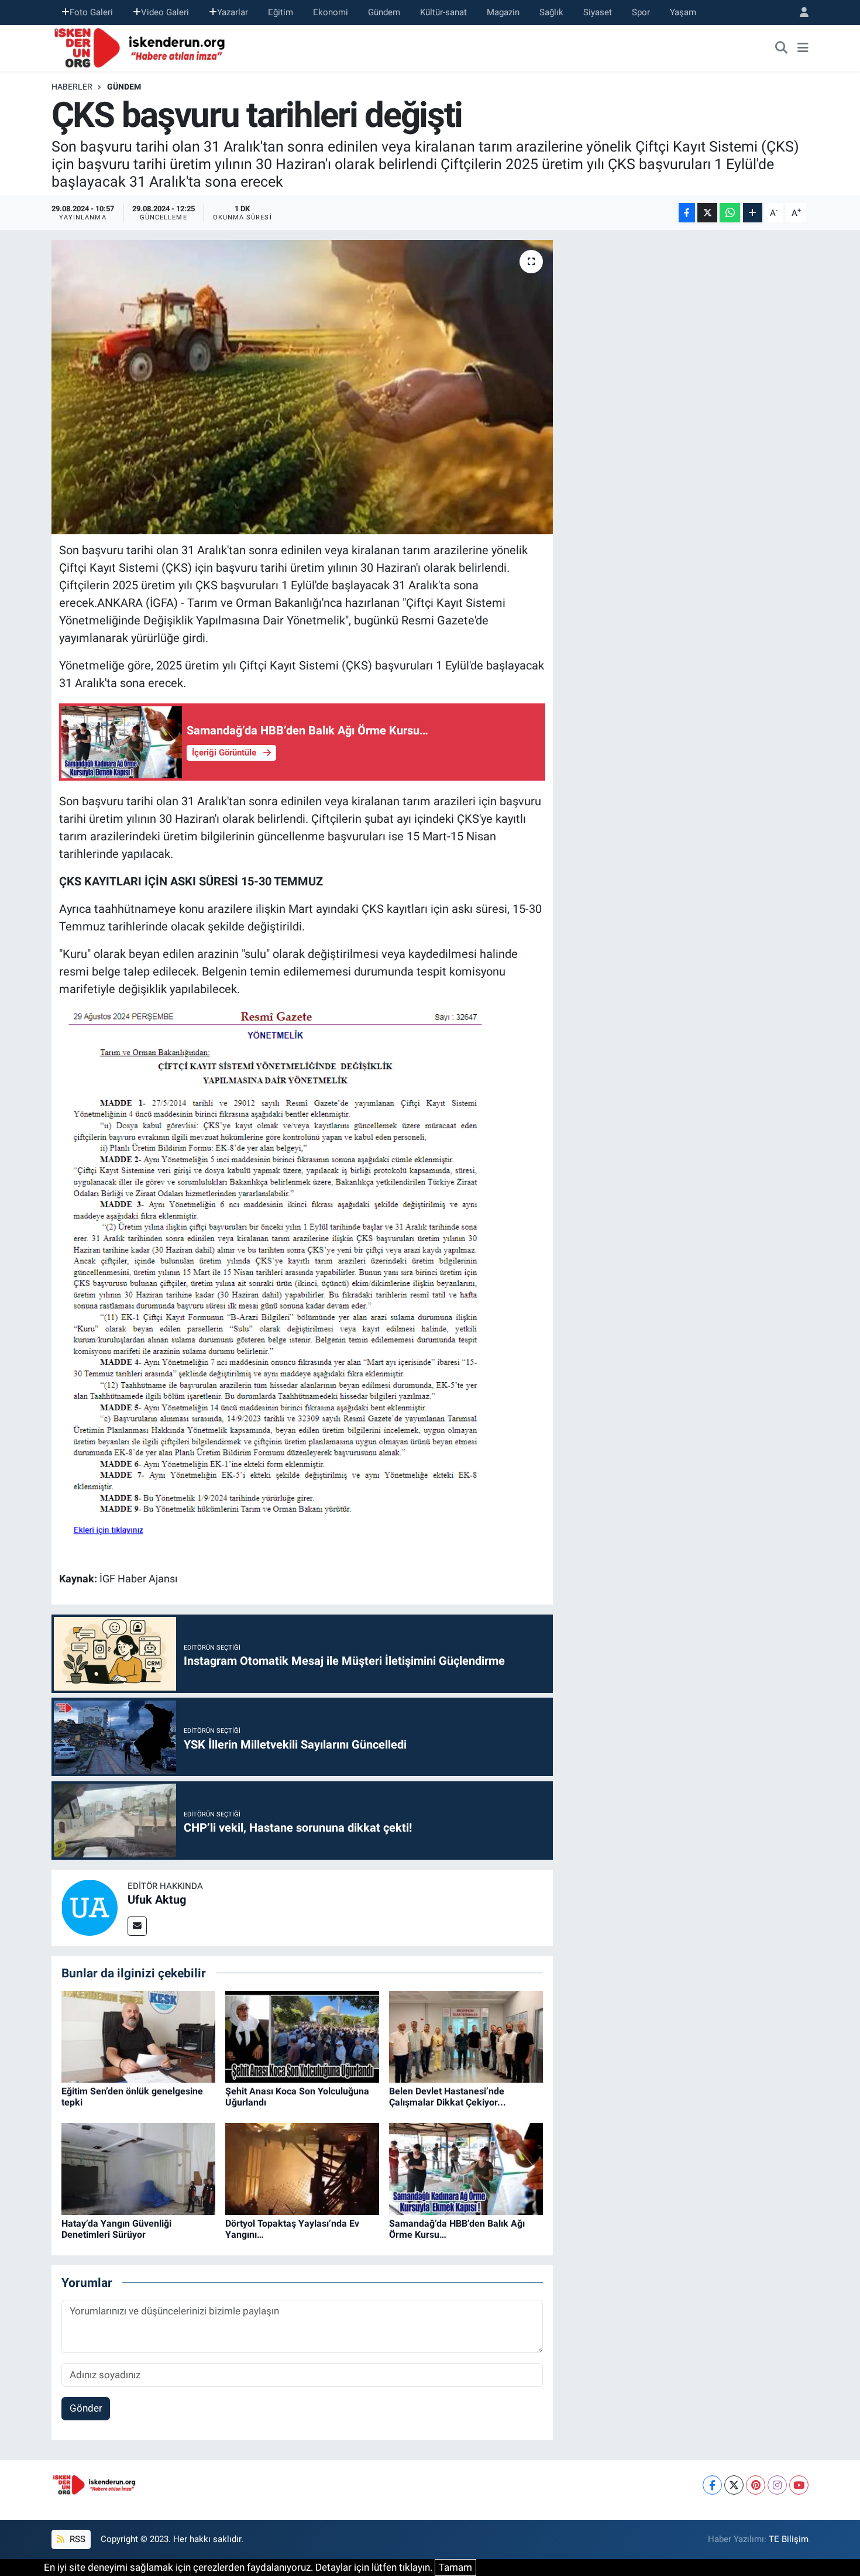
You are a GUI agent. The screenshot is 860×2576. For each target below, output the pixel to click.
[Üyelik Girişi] (799, 13)
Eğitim (281, 12)
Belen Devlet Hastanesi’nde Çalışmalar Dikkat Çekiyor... (448, 2097)
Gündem (384, 12)
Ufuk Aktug (157, 1900)
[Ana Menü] (803, 48)
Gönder (86, 2408)
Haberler (72, 87)
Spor (641, 12)
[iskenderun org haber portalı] (142, 47)
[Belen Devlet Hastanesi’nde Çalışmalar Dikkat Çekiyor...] (466, 2036)
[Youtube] (799, 2485)
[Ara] (782, 48)
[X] (734, 2485)
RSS (76, 2539)
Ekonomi (331, 12)
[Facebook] (712, 2485)
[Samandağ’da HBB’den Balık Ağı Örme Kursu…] (466, 2168)
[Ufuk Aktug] (90, 1907)
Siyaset (598, 12)
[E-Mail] (137, 1926)
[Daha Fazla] (753, 213)
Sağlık (551, 12)
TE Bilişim (789, 2539)
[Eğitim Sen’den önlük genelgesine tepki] (138, 2036)
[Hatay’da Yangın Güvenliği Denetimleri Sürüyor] (138, 2168)
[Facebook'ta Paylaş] (687, 213)
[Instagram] (777, 2485)
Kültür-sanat (443, 12)
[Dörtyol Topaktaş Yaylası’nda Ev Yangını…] (302, 2168)
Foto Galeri (91, 12)
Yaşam (683, 12)
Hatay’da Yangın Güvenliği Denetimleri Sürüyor (116, 2229)
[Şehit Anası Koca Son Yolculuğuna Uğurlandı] (302, 2036)
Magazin (503, 12)
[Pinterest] (756, 2485)
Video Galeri (165, 12)
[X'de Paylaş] (707, 213)
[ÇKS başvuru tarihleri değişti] (302, 387)
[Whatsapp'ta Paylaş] (730, 213)
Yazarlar (233, 12)
